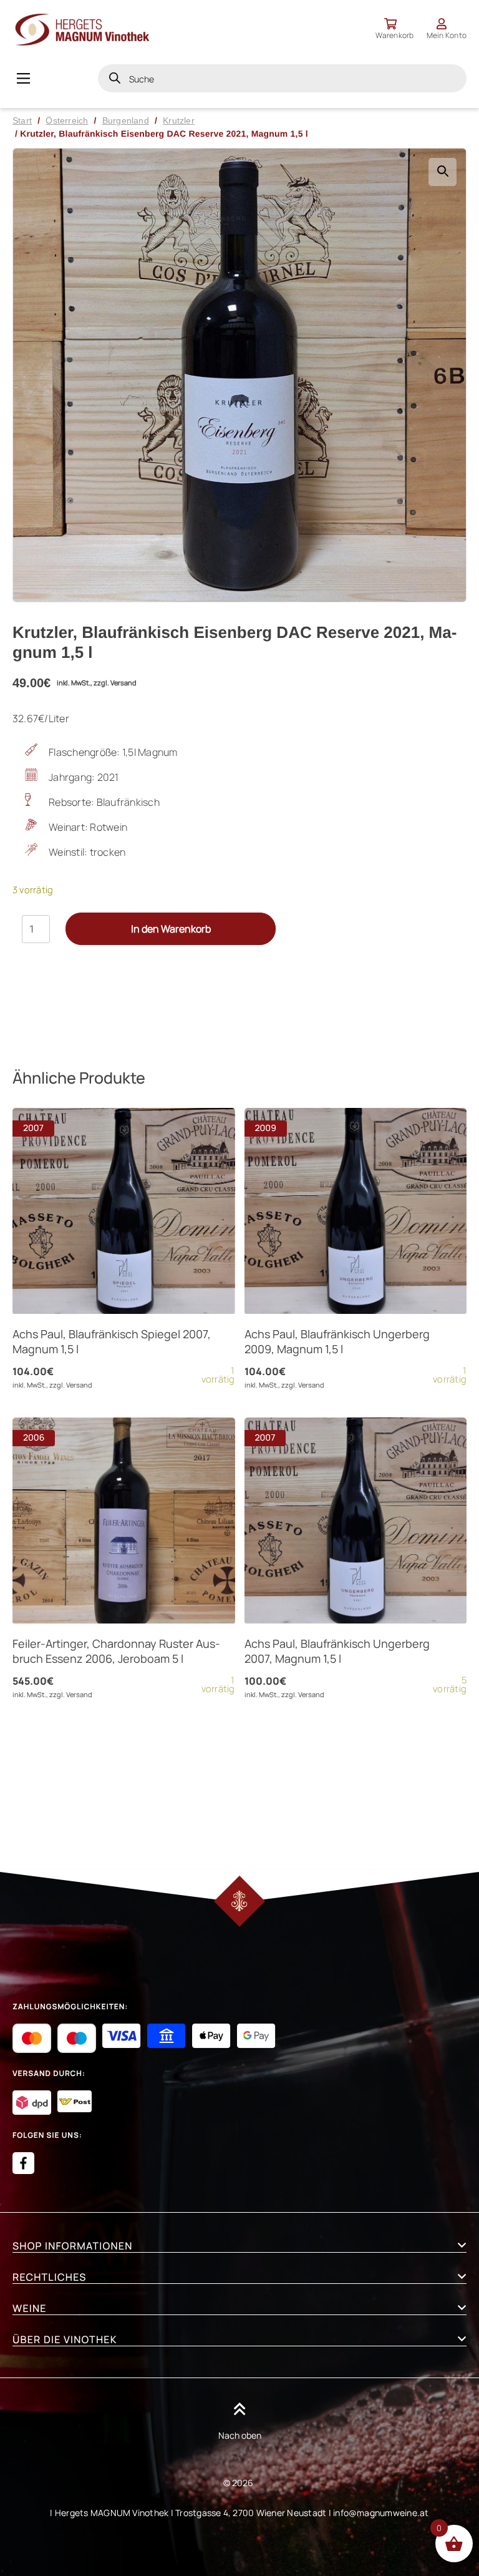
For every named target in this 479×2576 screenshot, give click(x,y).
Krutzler (179, 120)
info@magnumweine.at (381, 2513)
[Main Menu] (23, 78)
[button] (443, 172)
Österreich (67, 120)
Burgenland (126, 120)
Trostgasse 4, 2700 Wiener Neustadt (251, 2513)
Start (22, 120)
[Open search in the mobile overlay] (282, 78)
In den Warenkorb (171, 929)
